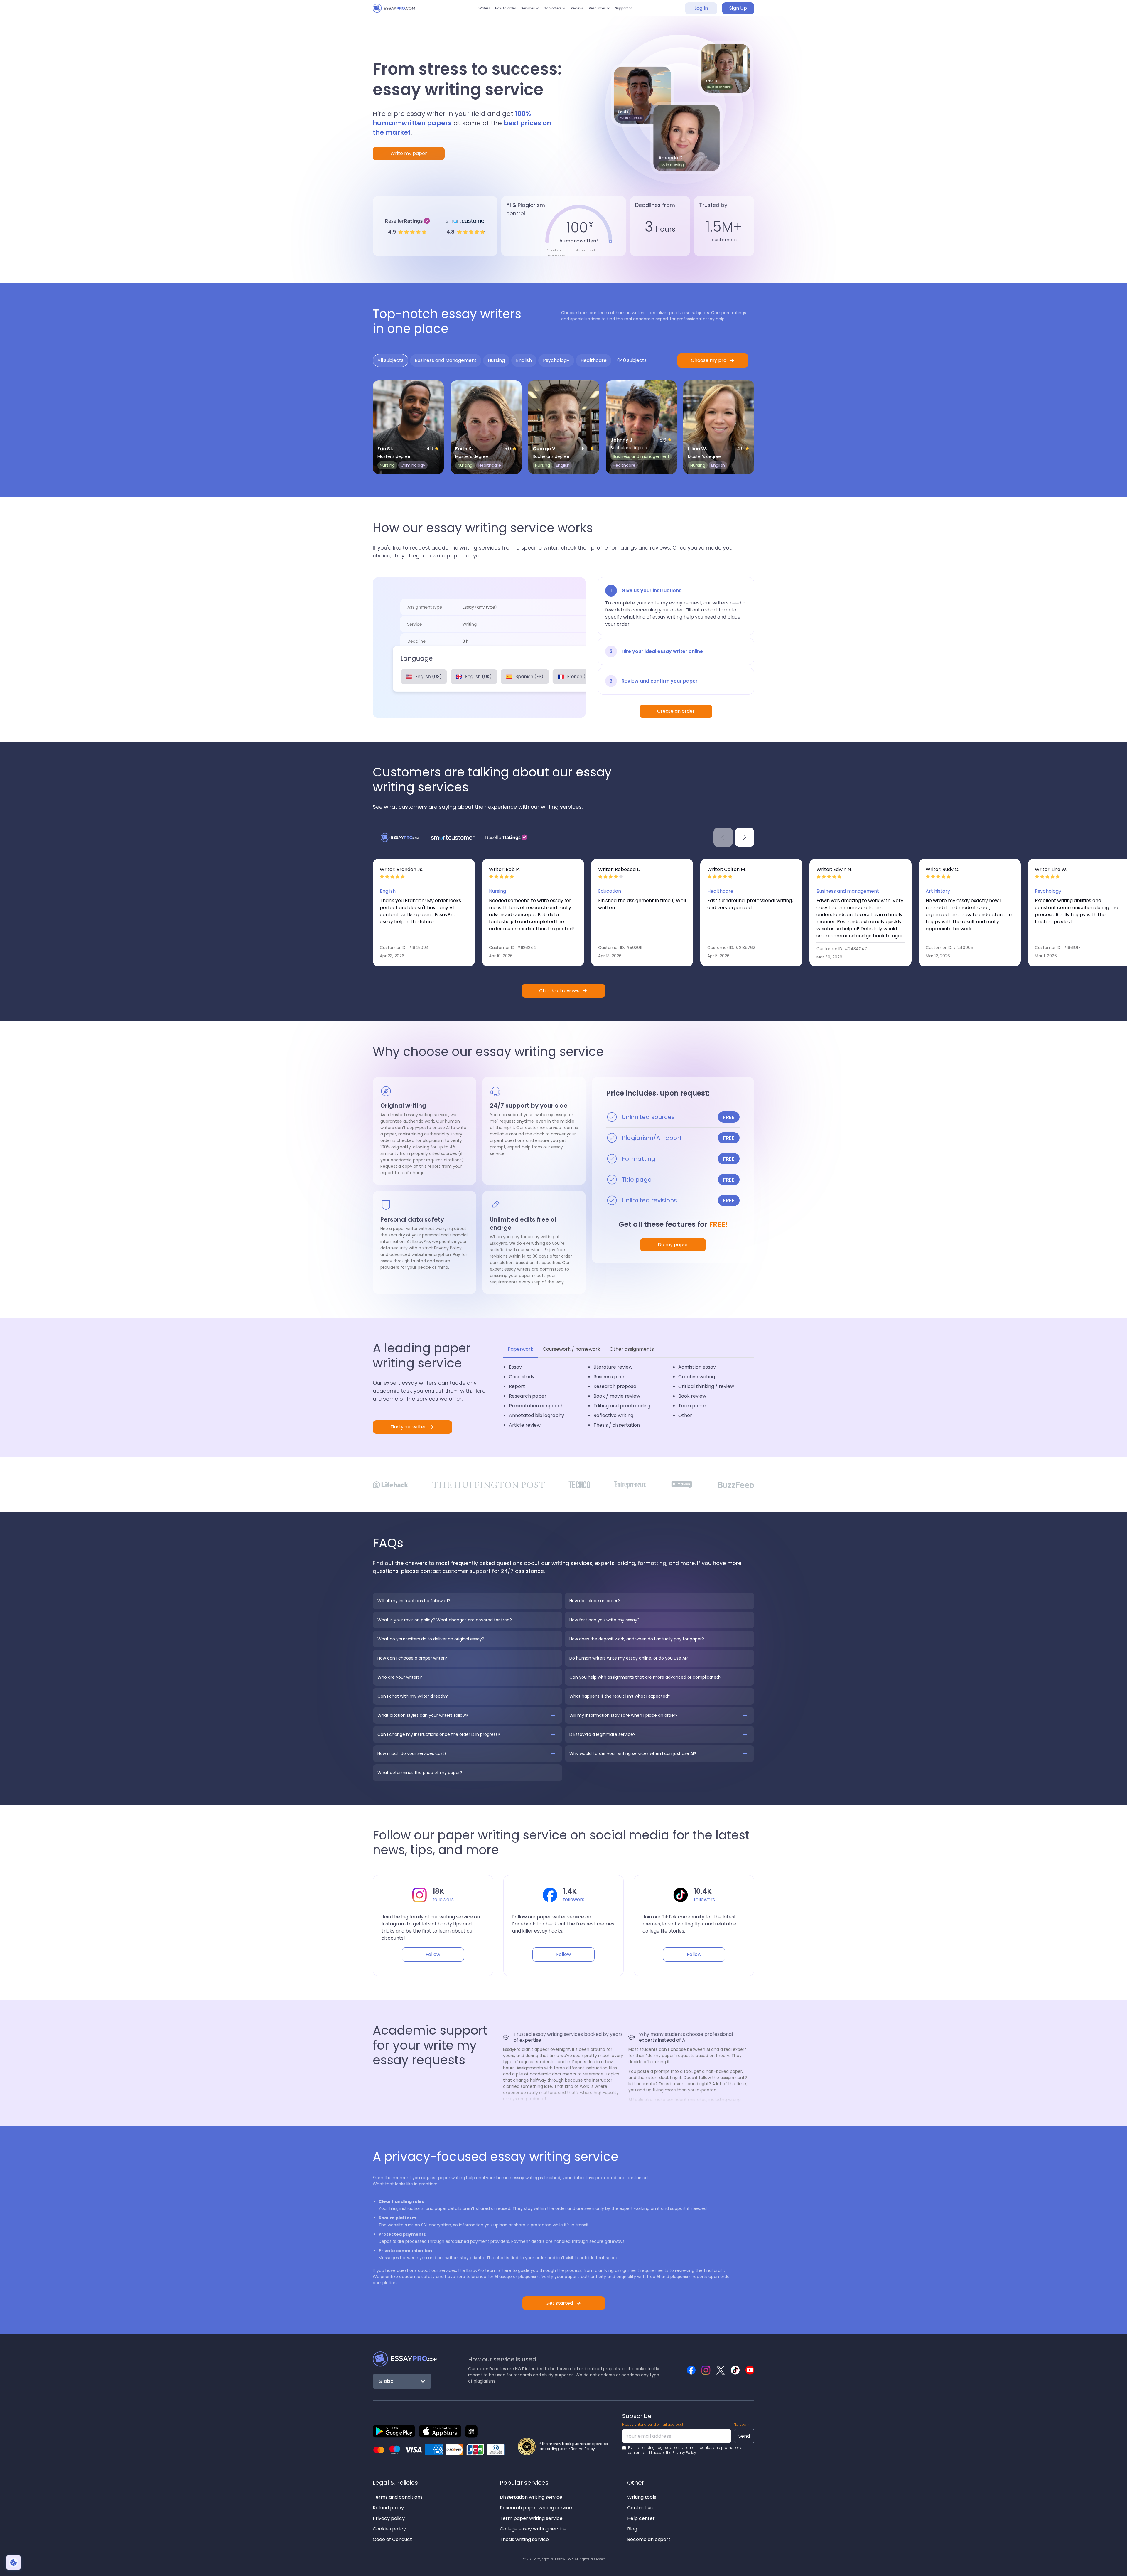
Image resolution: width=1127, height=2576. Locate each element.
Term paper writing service (531, 2518)
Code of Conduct (392, 2539)
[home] (399, 11)
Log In (701, 11)
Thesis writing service (524, 2539)
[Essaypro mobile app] (394, 2431)
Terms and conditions (398, 2497)
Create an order (676, 711)
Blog (632, 2529)
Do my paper (673, 1245)
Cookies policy (389, 2529)
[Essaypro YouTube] (750, 2370)
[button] (524, 11)
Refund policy (388, 2508)
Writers (467, 11)
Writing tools (642, 2497)
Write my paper (409, 153)
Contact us (640, 2508)
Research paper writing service (536, 2508)
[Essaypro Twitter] (721, 2370)
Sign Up (738, 11)
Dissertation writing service (531, 2497)
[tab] (390, 360)
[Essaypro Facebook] (691, 2370)
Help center (641, 2518)
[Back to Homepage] (405, 2359)
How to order (493, 11)
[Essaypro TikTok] (735, 2370)
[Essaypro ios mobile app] (440, 2431)
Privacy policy (389, 2518)
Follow (433, 1954)
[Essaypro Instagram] (706, 2370)
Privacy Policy (684, 2453)
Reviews (583, 11)
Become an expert (649, 2539)
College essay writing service (533, 2529)
